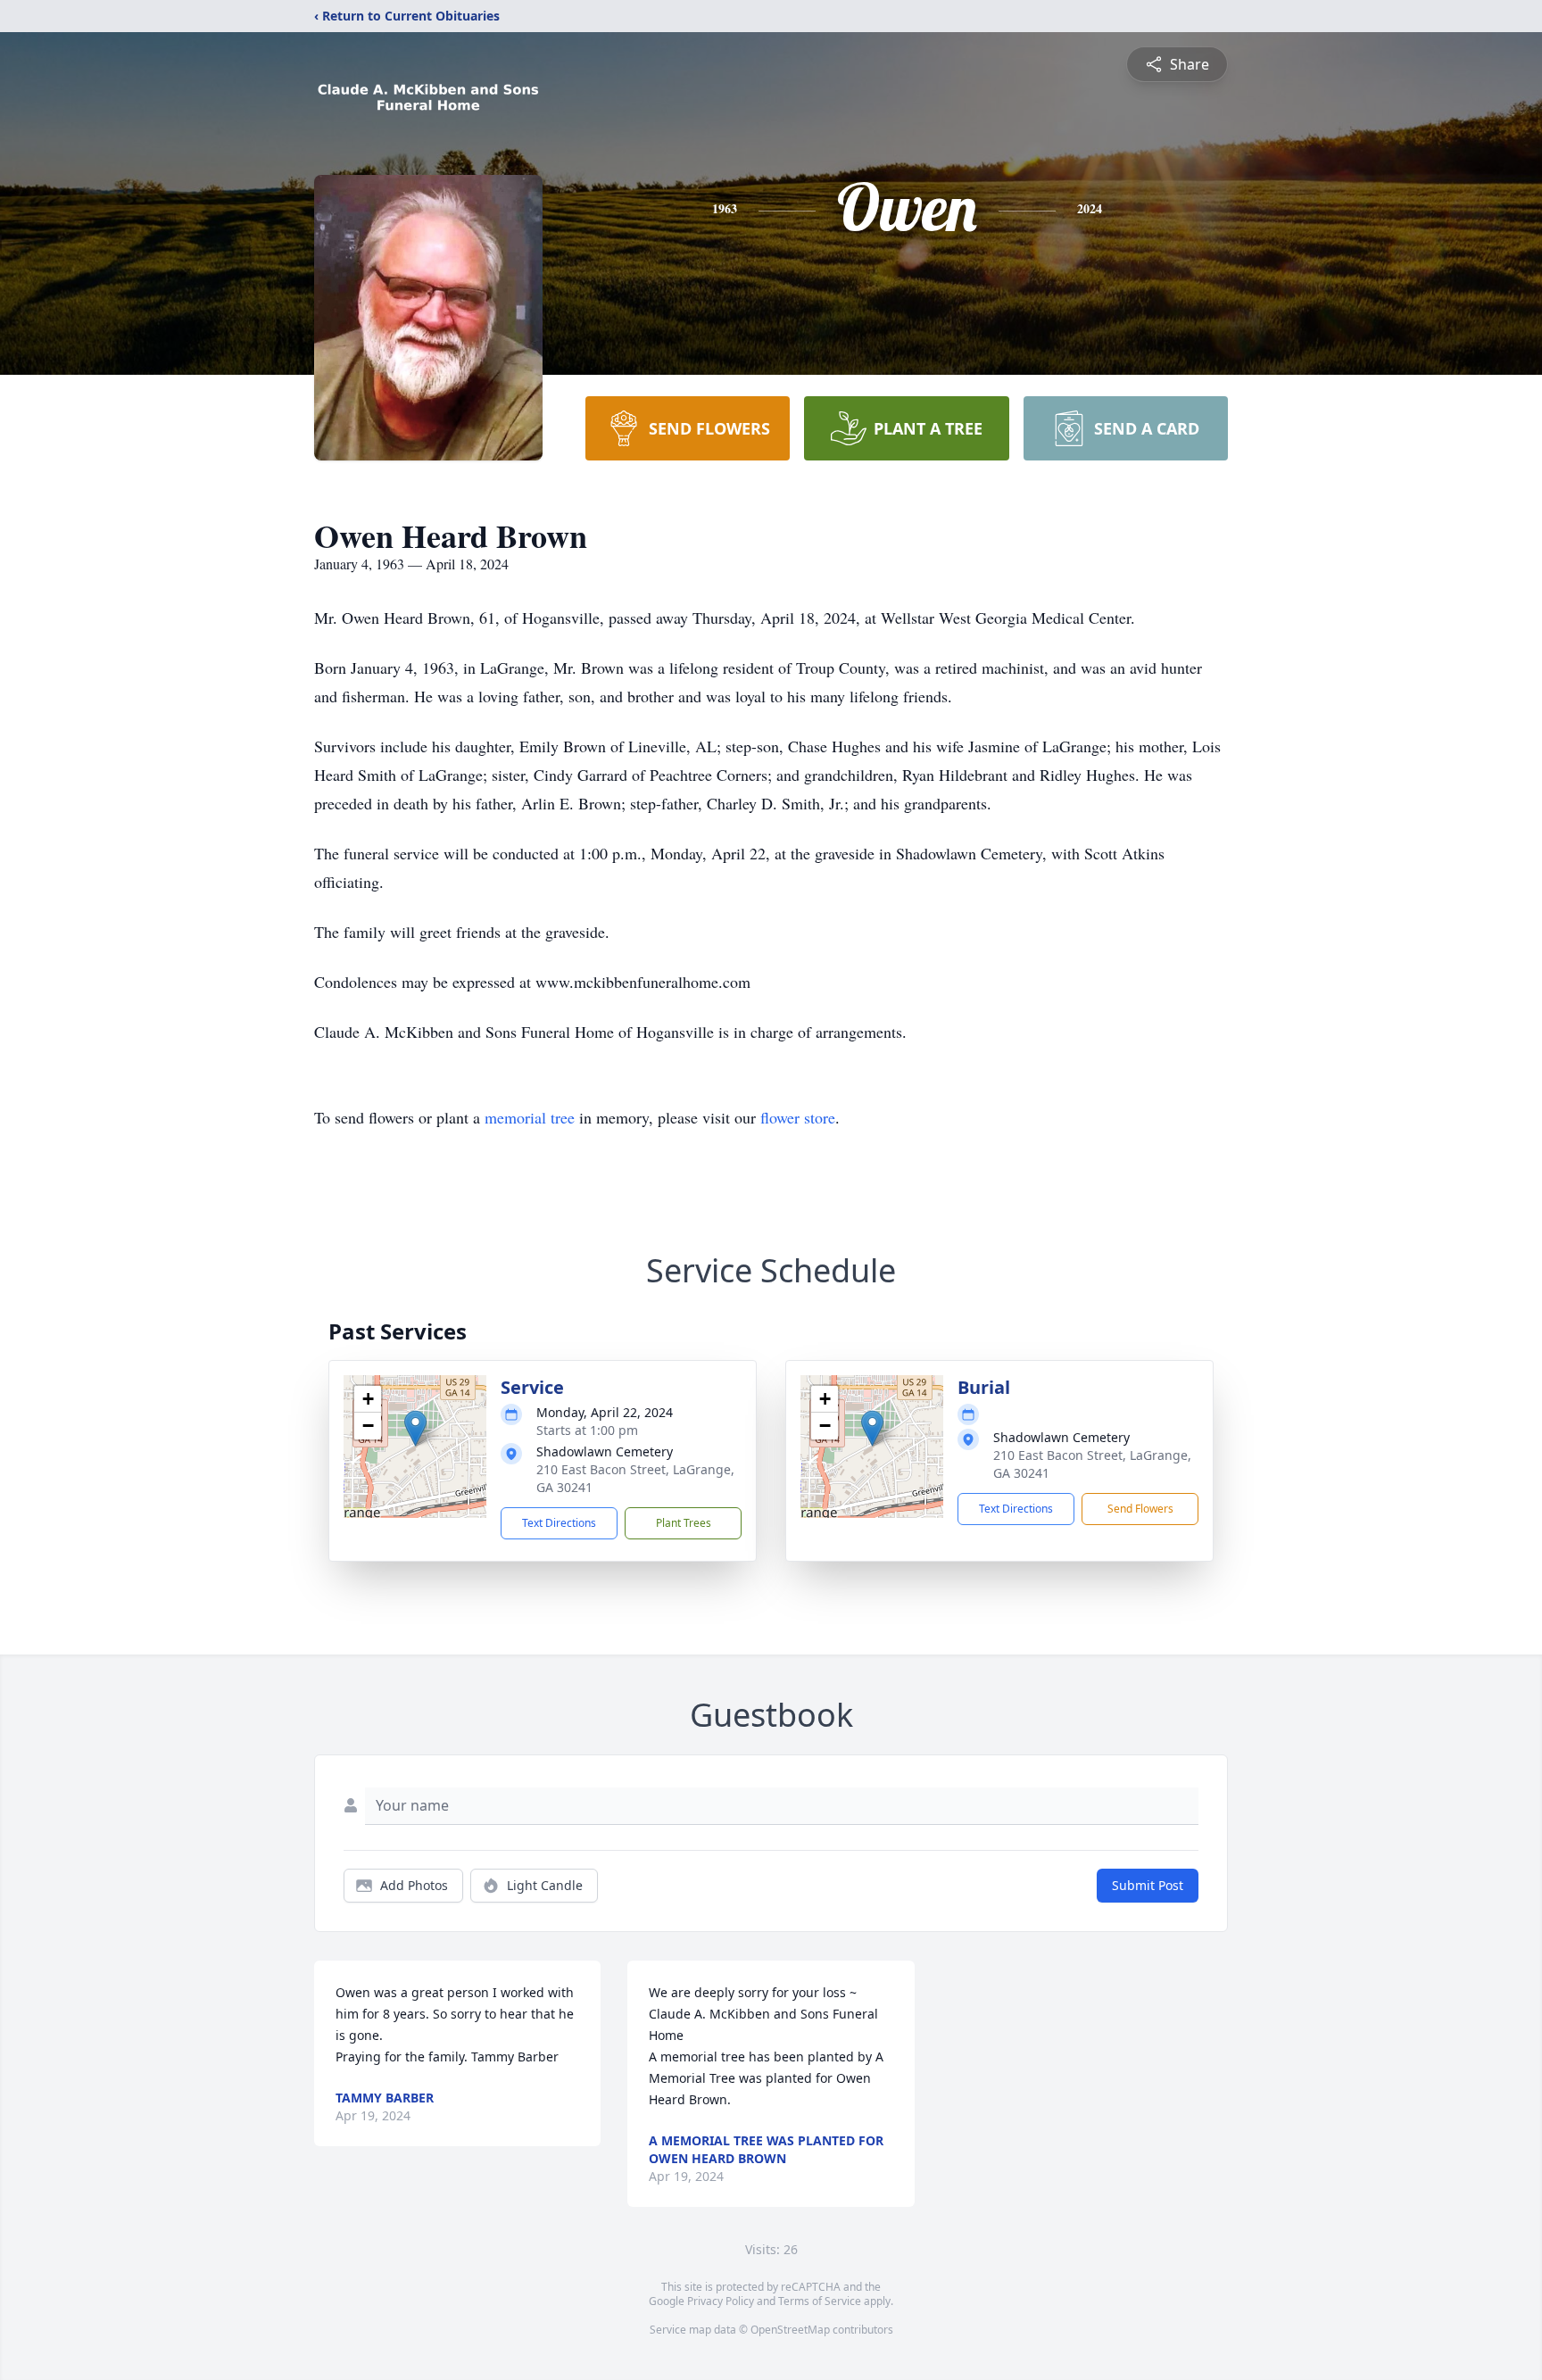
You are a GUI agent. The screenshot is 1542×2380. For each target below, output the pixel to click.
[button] (415, 1428)
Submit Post (1148, 1885)
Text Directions (559, 1523)
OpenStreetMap (790, 2330)
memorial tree (530, 1117)
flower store (798, 1117)
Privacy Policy (721, 2301)
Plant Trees (684, 1523)
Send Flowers (1140, 1509)
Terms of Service (820, 2301)
